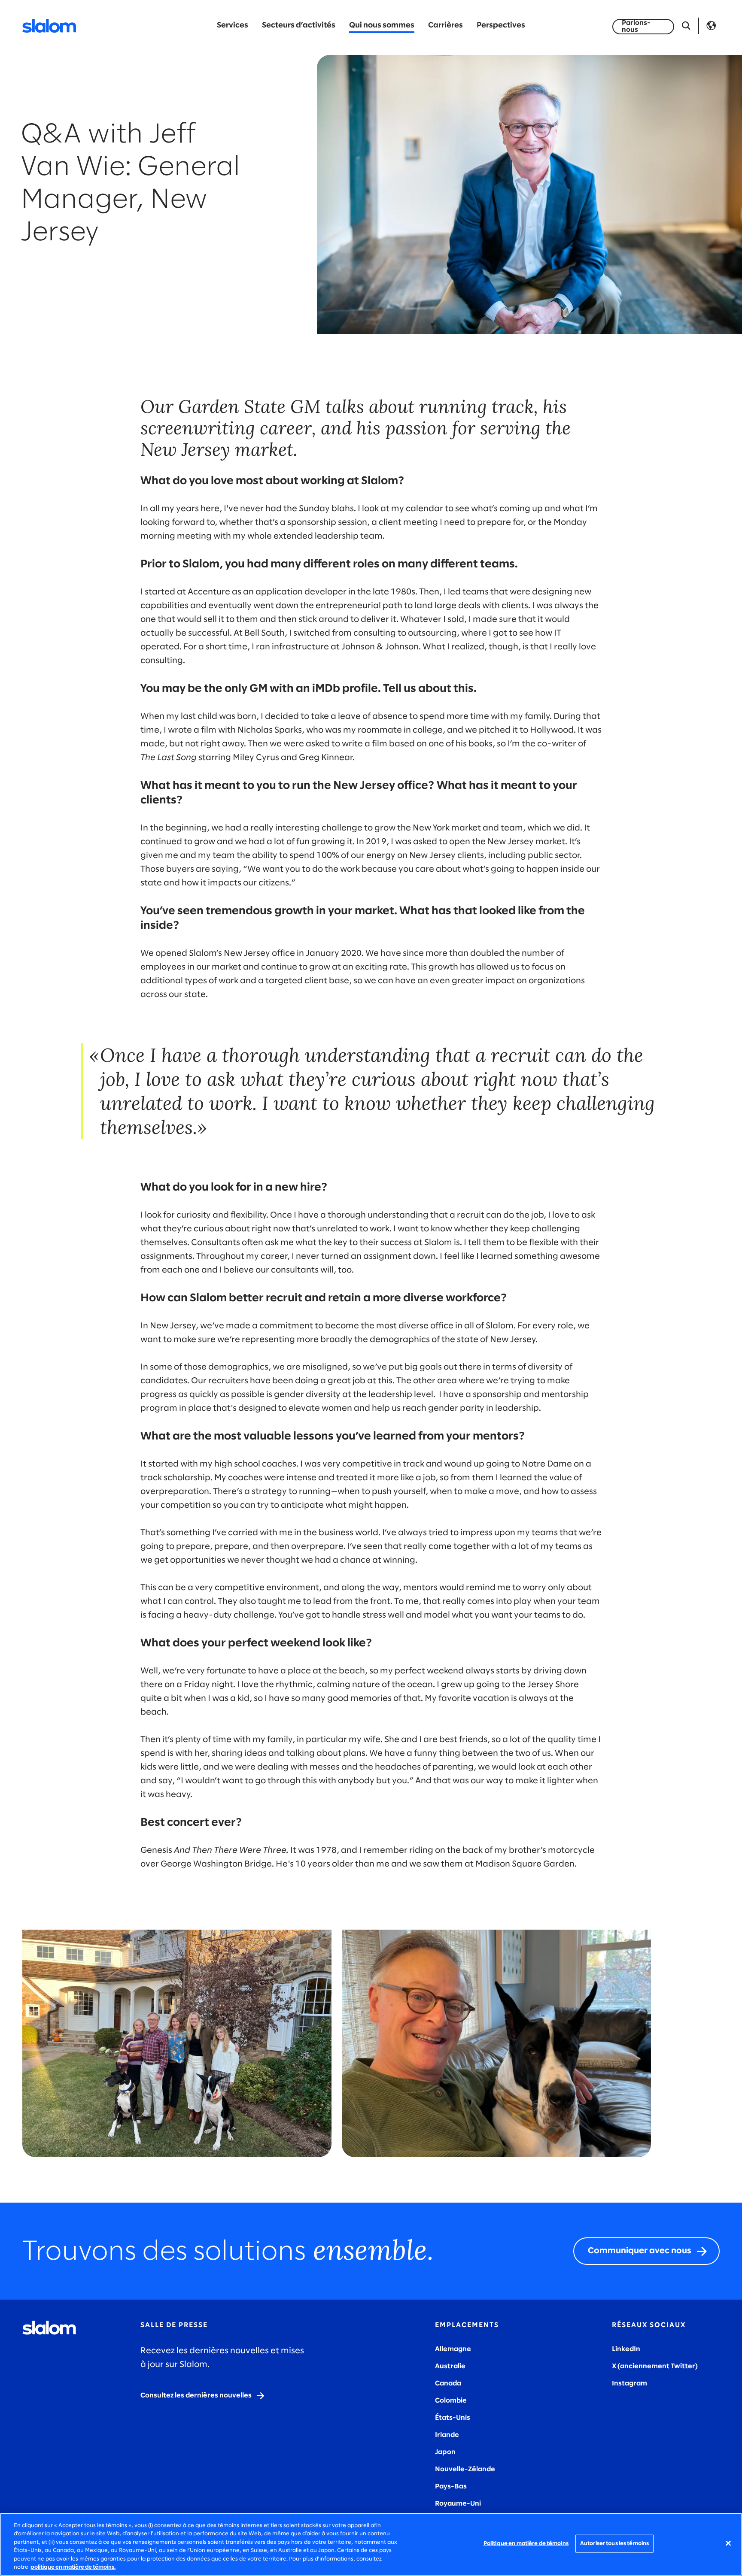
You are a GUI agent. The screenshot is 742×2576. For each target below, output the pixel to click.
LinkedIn (626, 2349)
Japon (445, 2452)
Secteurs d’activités (299, 26)
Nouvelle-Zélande (465, 2469)
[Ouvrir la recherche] (686, 26)
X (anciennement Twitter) (655, 2366)
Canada (448, 2384)
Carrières (446, 26)
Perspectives (501, 26)
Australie (450, 2366)
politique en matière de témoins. (73, 2567)
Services (233, 26)
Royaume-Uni (458, 2504)
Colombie (451, 2401)
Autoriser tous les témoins (614, 2544)
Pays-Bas (451, 2487)
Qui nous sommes (382, 26)
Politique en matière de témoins (526, 2544)
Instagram (629, 2384)
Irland (445, 2435)
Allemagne (453, 2349)
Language (711, 26)
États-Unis (453, 2418)
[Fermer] (728, 2543)
